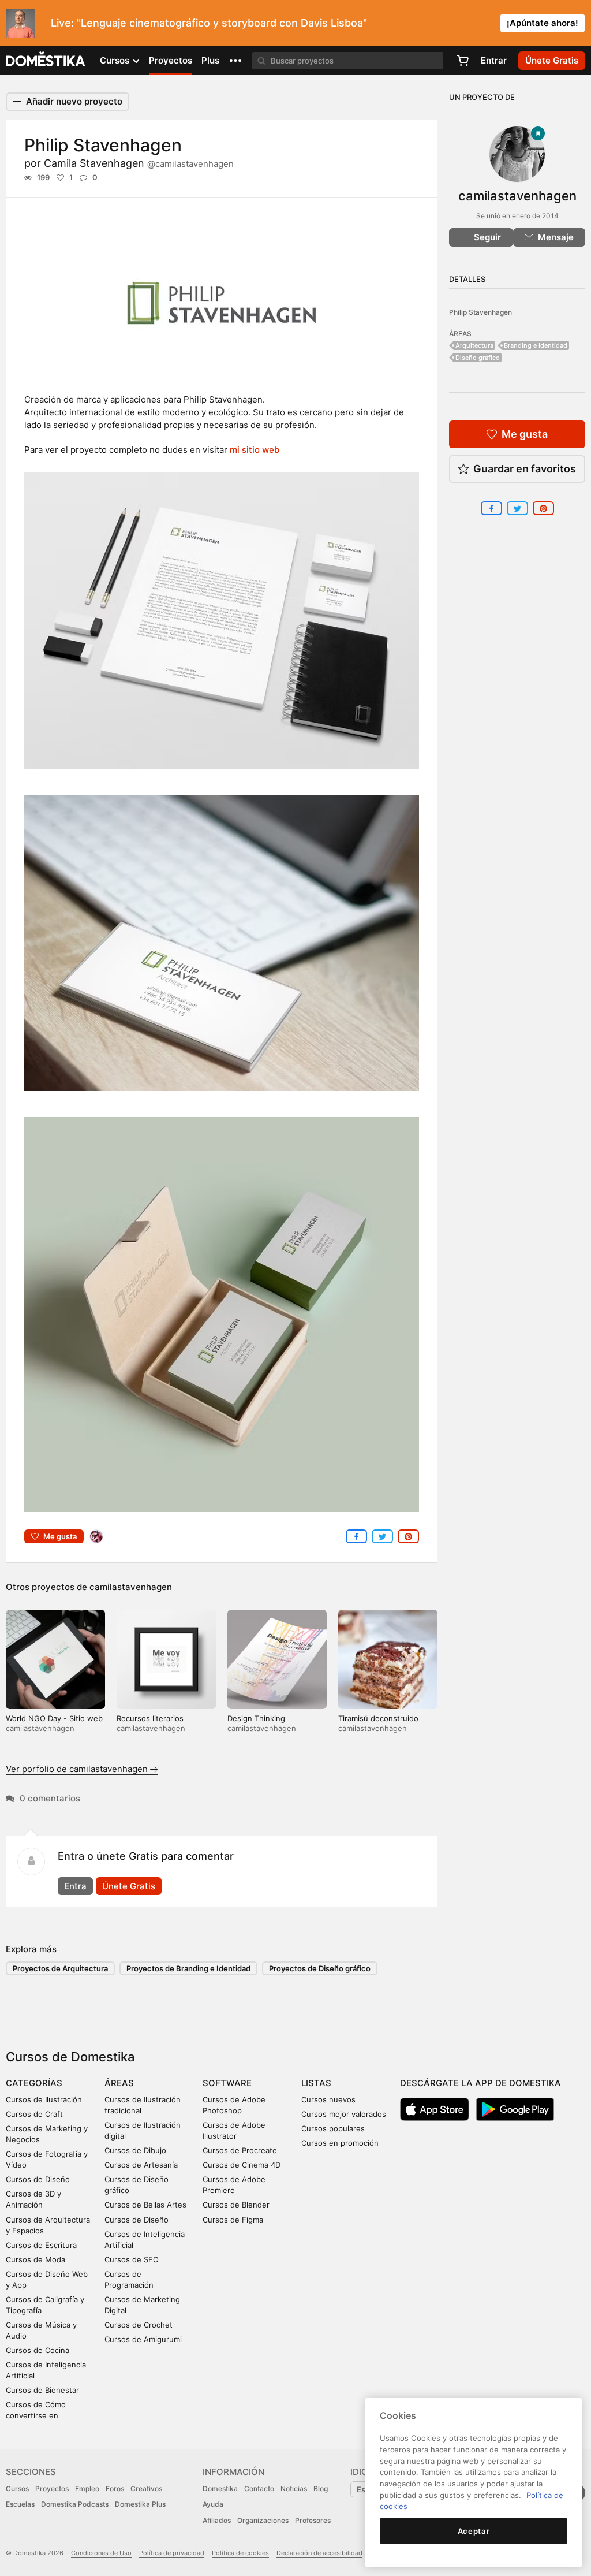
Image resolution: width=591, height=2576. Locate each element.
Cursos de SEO (132, 2259)
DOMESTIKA (46, 61)
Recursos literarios (150, 1718)
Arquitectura (474, 345)
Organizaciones (263, 2520)
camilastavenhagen (131, 1587)
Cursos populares (333, 2128)
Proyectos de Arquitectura (60, 1968)
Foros (115, 2488)
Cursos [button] (116, 60)
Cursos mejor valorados (344, 2114)
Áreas (119, 2083)
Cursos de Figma (233, 2220)
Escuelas (20, 2504)
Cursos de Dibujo (135, 2150)
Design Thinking (256, 1718)
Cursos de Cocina (38, 2350)
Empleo (87, 2488)
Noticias (294, 2488)
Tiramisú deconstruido (378, 1718)
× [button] (580, 22)
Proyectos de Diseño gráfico (320, 1968)
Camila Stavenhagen (139, 163)
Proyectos (171, 60)
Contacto (259, 2488)
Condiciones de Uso (101, 2553)
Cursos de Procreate (240, 2150)
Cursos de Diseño (38, 2179)
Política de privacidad (172, 2553)
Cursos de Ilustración (44, 2099)
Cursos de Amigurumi (143, 2339)
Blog (321, 2488)
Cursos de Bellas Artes (145, 2205)
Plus (210, 60)
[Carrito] (462, 61)
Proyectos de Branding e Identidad (188, 1968)
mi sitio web (255, 450)
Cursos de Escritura (41, 2245)
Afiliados (217, 2520)
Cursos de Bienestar (42, 2390)
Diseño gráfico (478, 358)
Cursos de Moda (35, 2259)
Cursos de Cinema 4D (242, 2165)
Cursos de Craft (34, 2114)
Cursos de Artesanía (141, 2165)
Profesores (313, 2520)
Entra (75, 1886)
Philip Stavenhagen (480, 312)
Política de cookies (240, 2553)
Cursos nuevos (328, 2099)
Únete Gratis (129, 1886)
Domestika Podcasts (75, 2504)
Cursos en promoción (340, 2143)
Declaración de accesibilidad (319, 2553)
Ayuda (213, 2504)
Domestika (220, 2488)
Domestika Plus (140, 2504)
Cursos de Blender (236, 2205)
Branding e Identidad (536, 345)
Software (227, 2083)
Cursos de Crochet (139, 2325)
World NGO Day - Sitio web (54, 1718)
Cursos (17, 2488)
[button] (235, 61)
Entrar (494, 60)
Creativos (146, 2488)
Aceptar (474, 2531)
